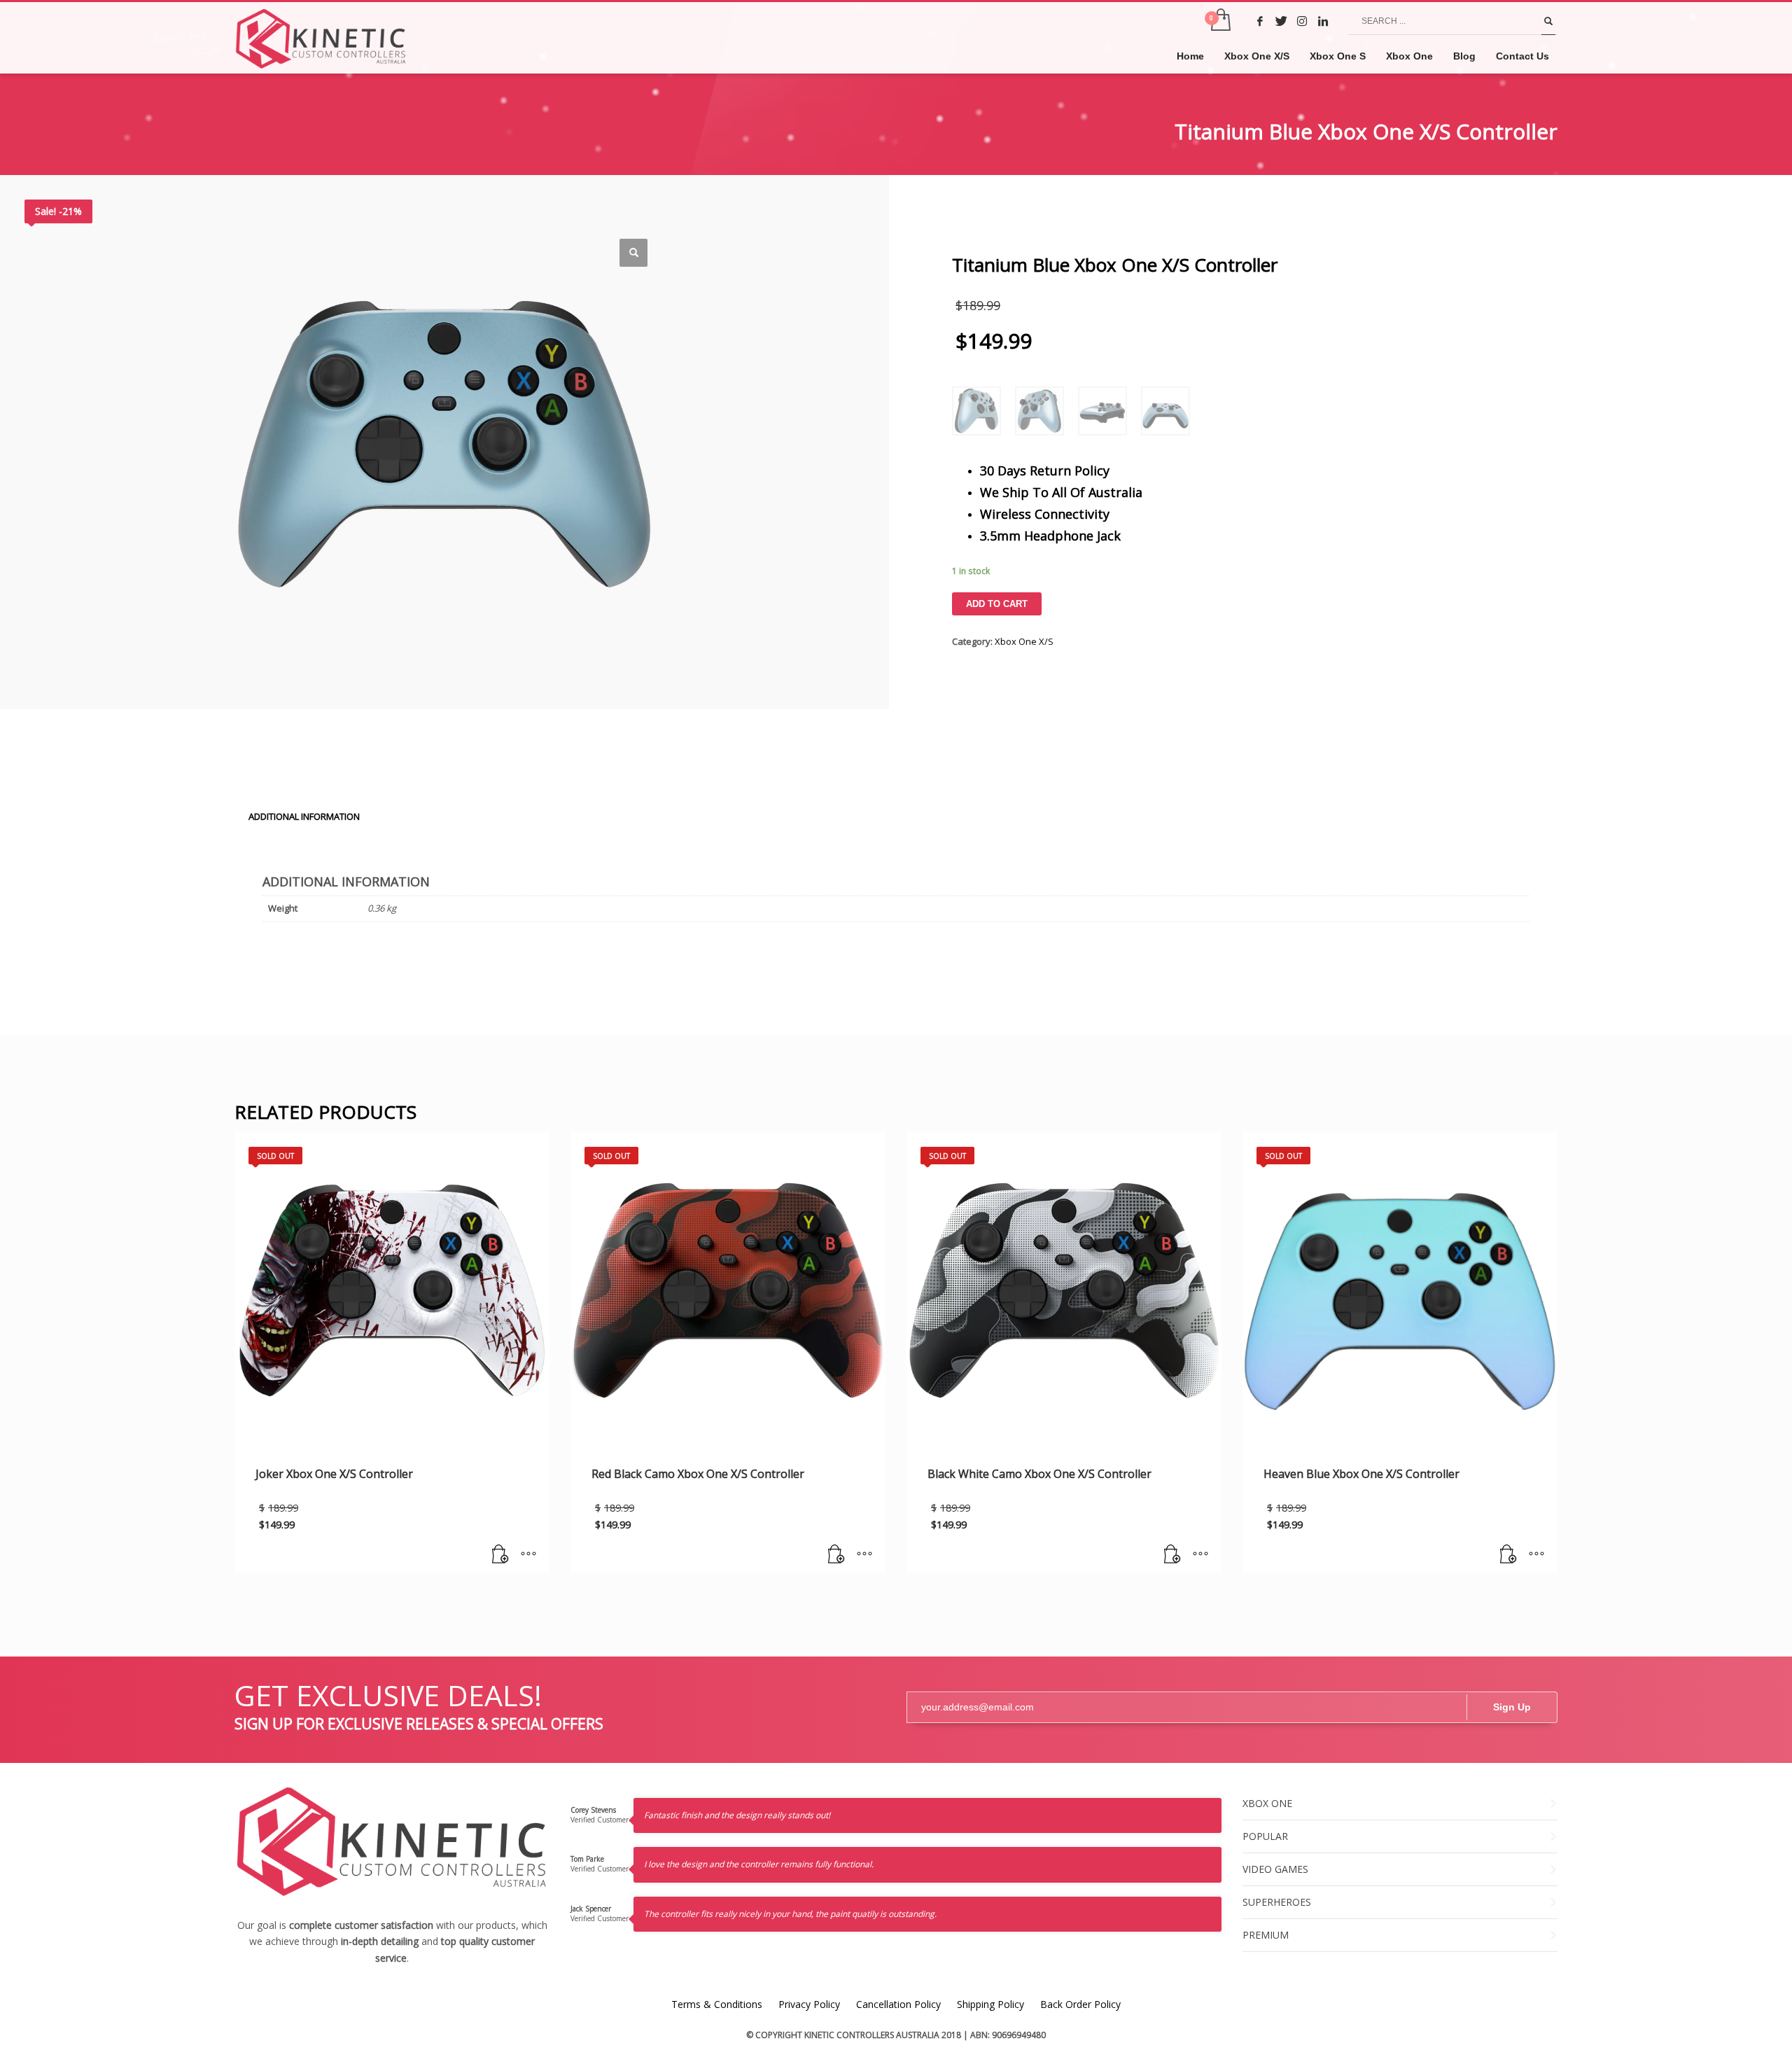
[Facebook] (1260, 21)
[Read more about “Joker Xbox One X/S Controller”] (500, 1555)
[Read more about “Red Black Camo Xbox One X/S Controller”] (836, 1555)
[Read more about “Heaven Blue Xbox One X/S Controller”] (1508, 1555)
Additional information (304, 816)
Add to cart (997, 604)
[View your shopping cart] (1220, 21)
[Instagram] (1302, 21)
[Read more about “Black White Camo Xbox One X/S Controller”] (1172, 1555)
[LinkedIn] (1323, 21)
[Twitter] (1281, 21)
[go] (1548, 21)
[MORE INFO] (528, 1555)
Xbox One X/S (1024, 641)
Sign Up (1512, 1707)
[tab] (304, 816)
